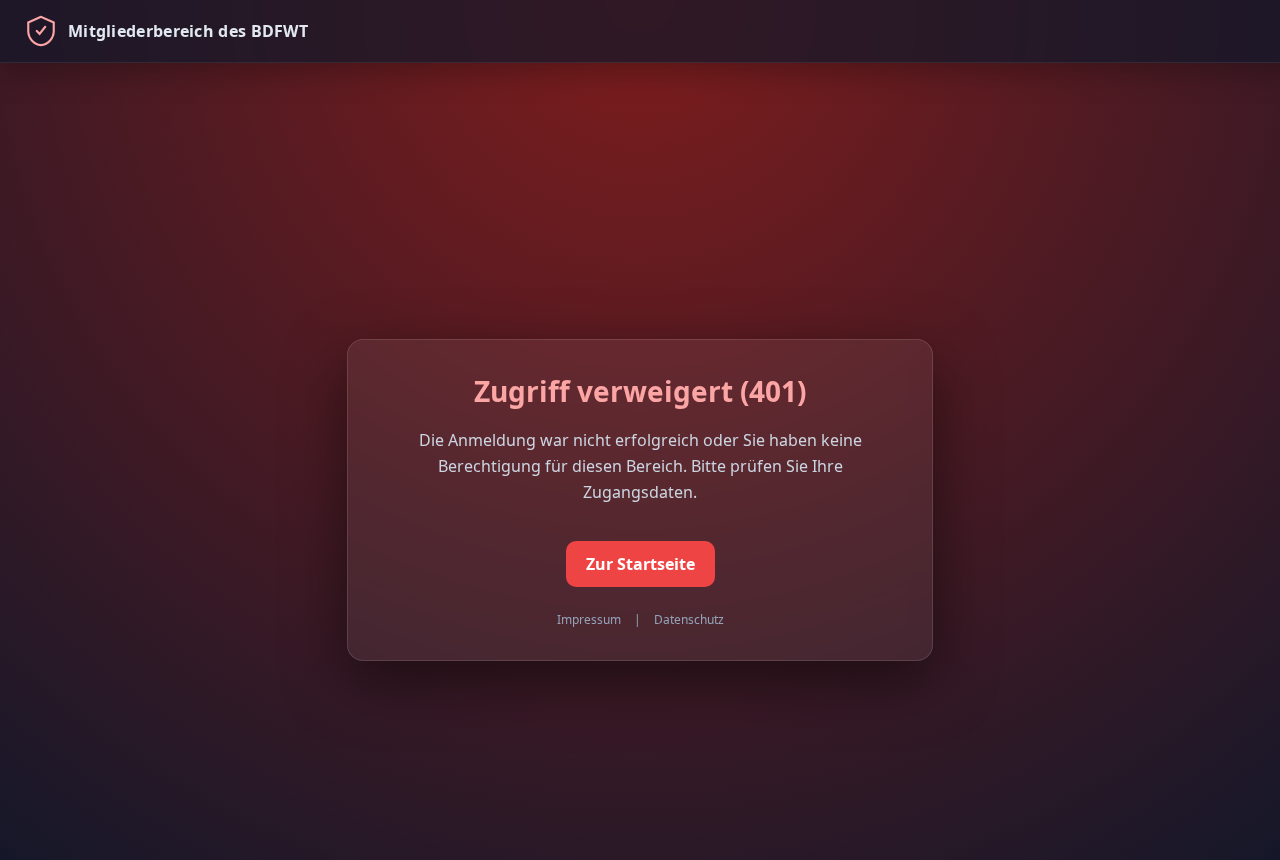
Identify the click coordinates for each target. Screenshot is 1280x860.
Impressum (589, 619)
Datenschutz (689, 619)
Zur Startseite (640, 564)
